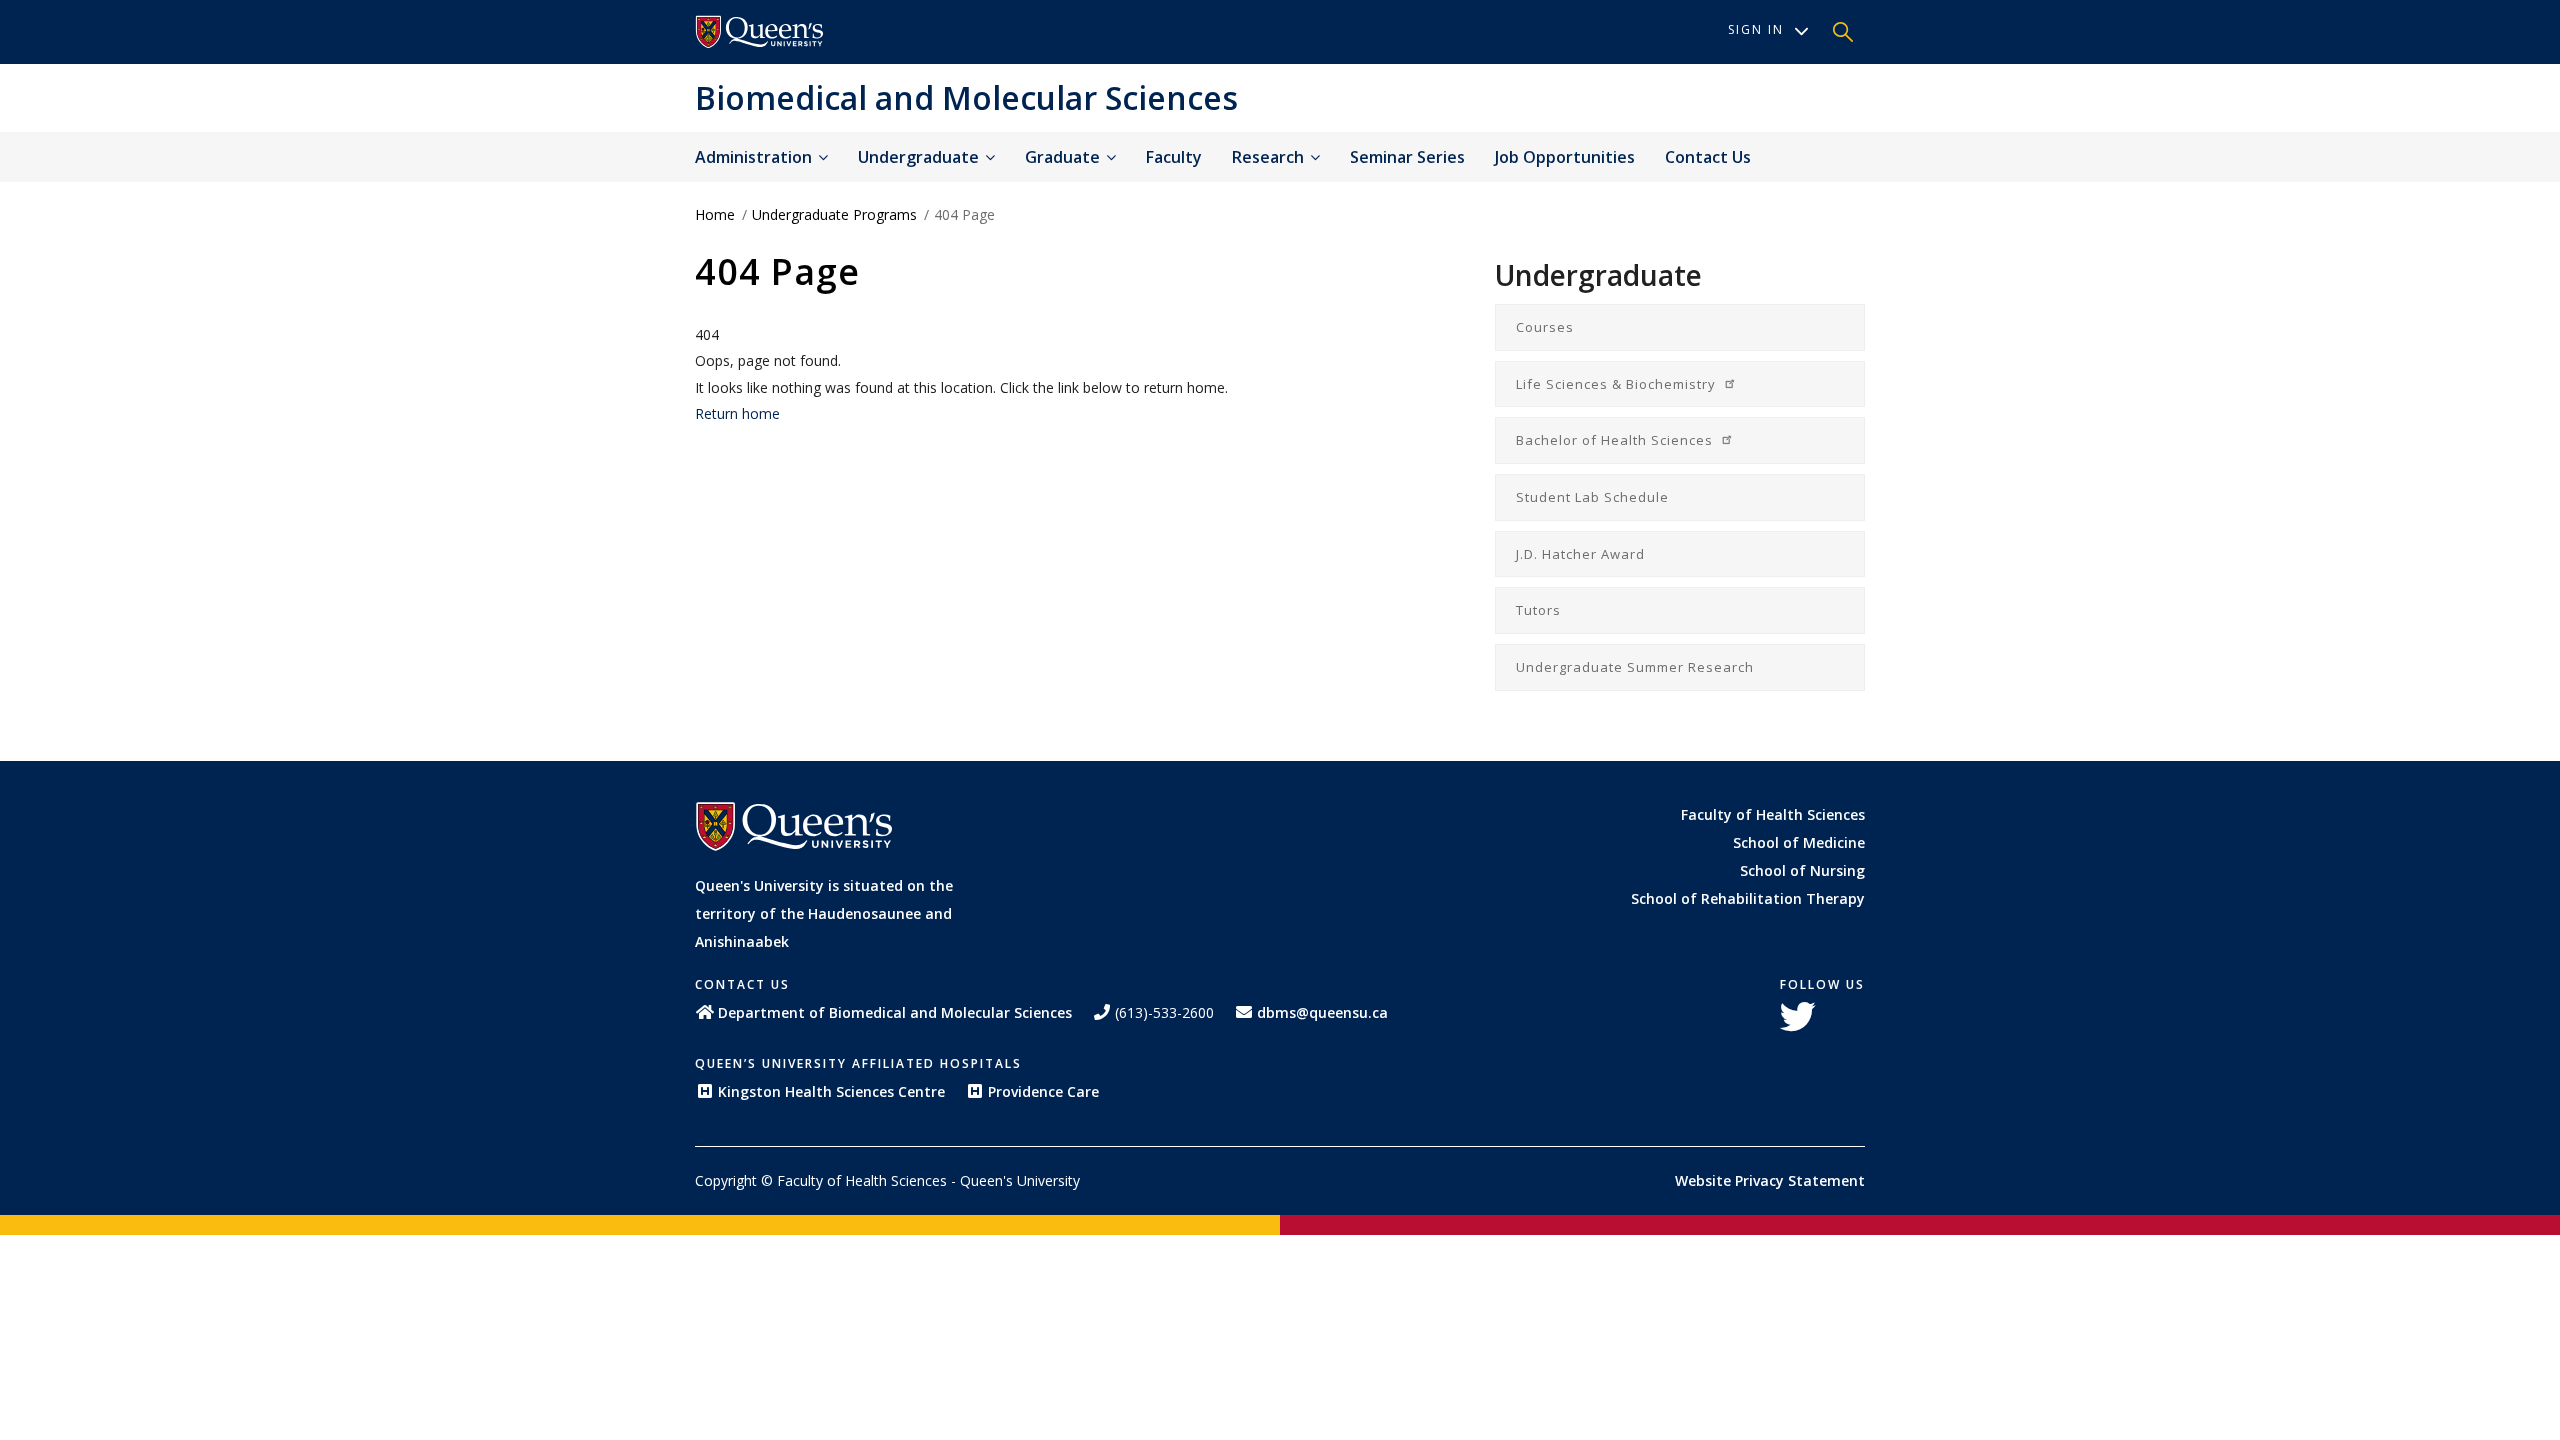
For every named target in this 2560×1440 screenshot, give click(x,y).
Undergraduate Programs (834, 214)
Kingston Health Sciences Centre (831, 1091)
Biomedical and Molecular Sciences (966, 97)
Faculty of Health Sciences (1773, 814)
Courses (1545, 327)
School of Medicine (1799, 842)
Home (715, 214)
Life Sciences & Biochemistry (1618, 384)
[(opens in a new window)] (760, 32)
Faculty (1174, 157)
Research (1270, 157)
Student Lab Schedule (1592, 497)
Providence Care (1043, 1091)
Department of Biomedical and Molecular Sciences (895, 1012)
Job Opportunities (1565, 157)
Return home (737, 413)
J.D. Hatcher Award (1580, 554)
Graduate (1064, 157)
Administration (755, 157)
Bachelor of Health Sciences (1616, 440)
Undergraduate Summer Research (1635, 667)
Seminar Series (1407, 157)
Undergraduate (920, 157)
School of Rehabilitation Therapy (1748, 898)
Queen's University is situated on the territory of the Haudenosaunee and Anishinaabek (824, 913)
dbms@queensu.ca (1322, 1012)
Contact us (1708, 157)
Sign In (1756, 29)
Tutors (1538, 610)
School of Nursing (1802, 870)
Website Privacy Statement (1770, 1180)
